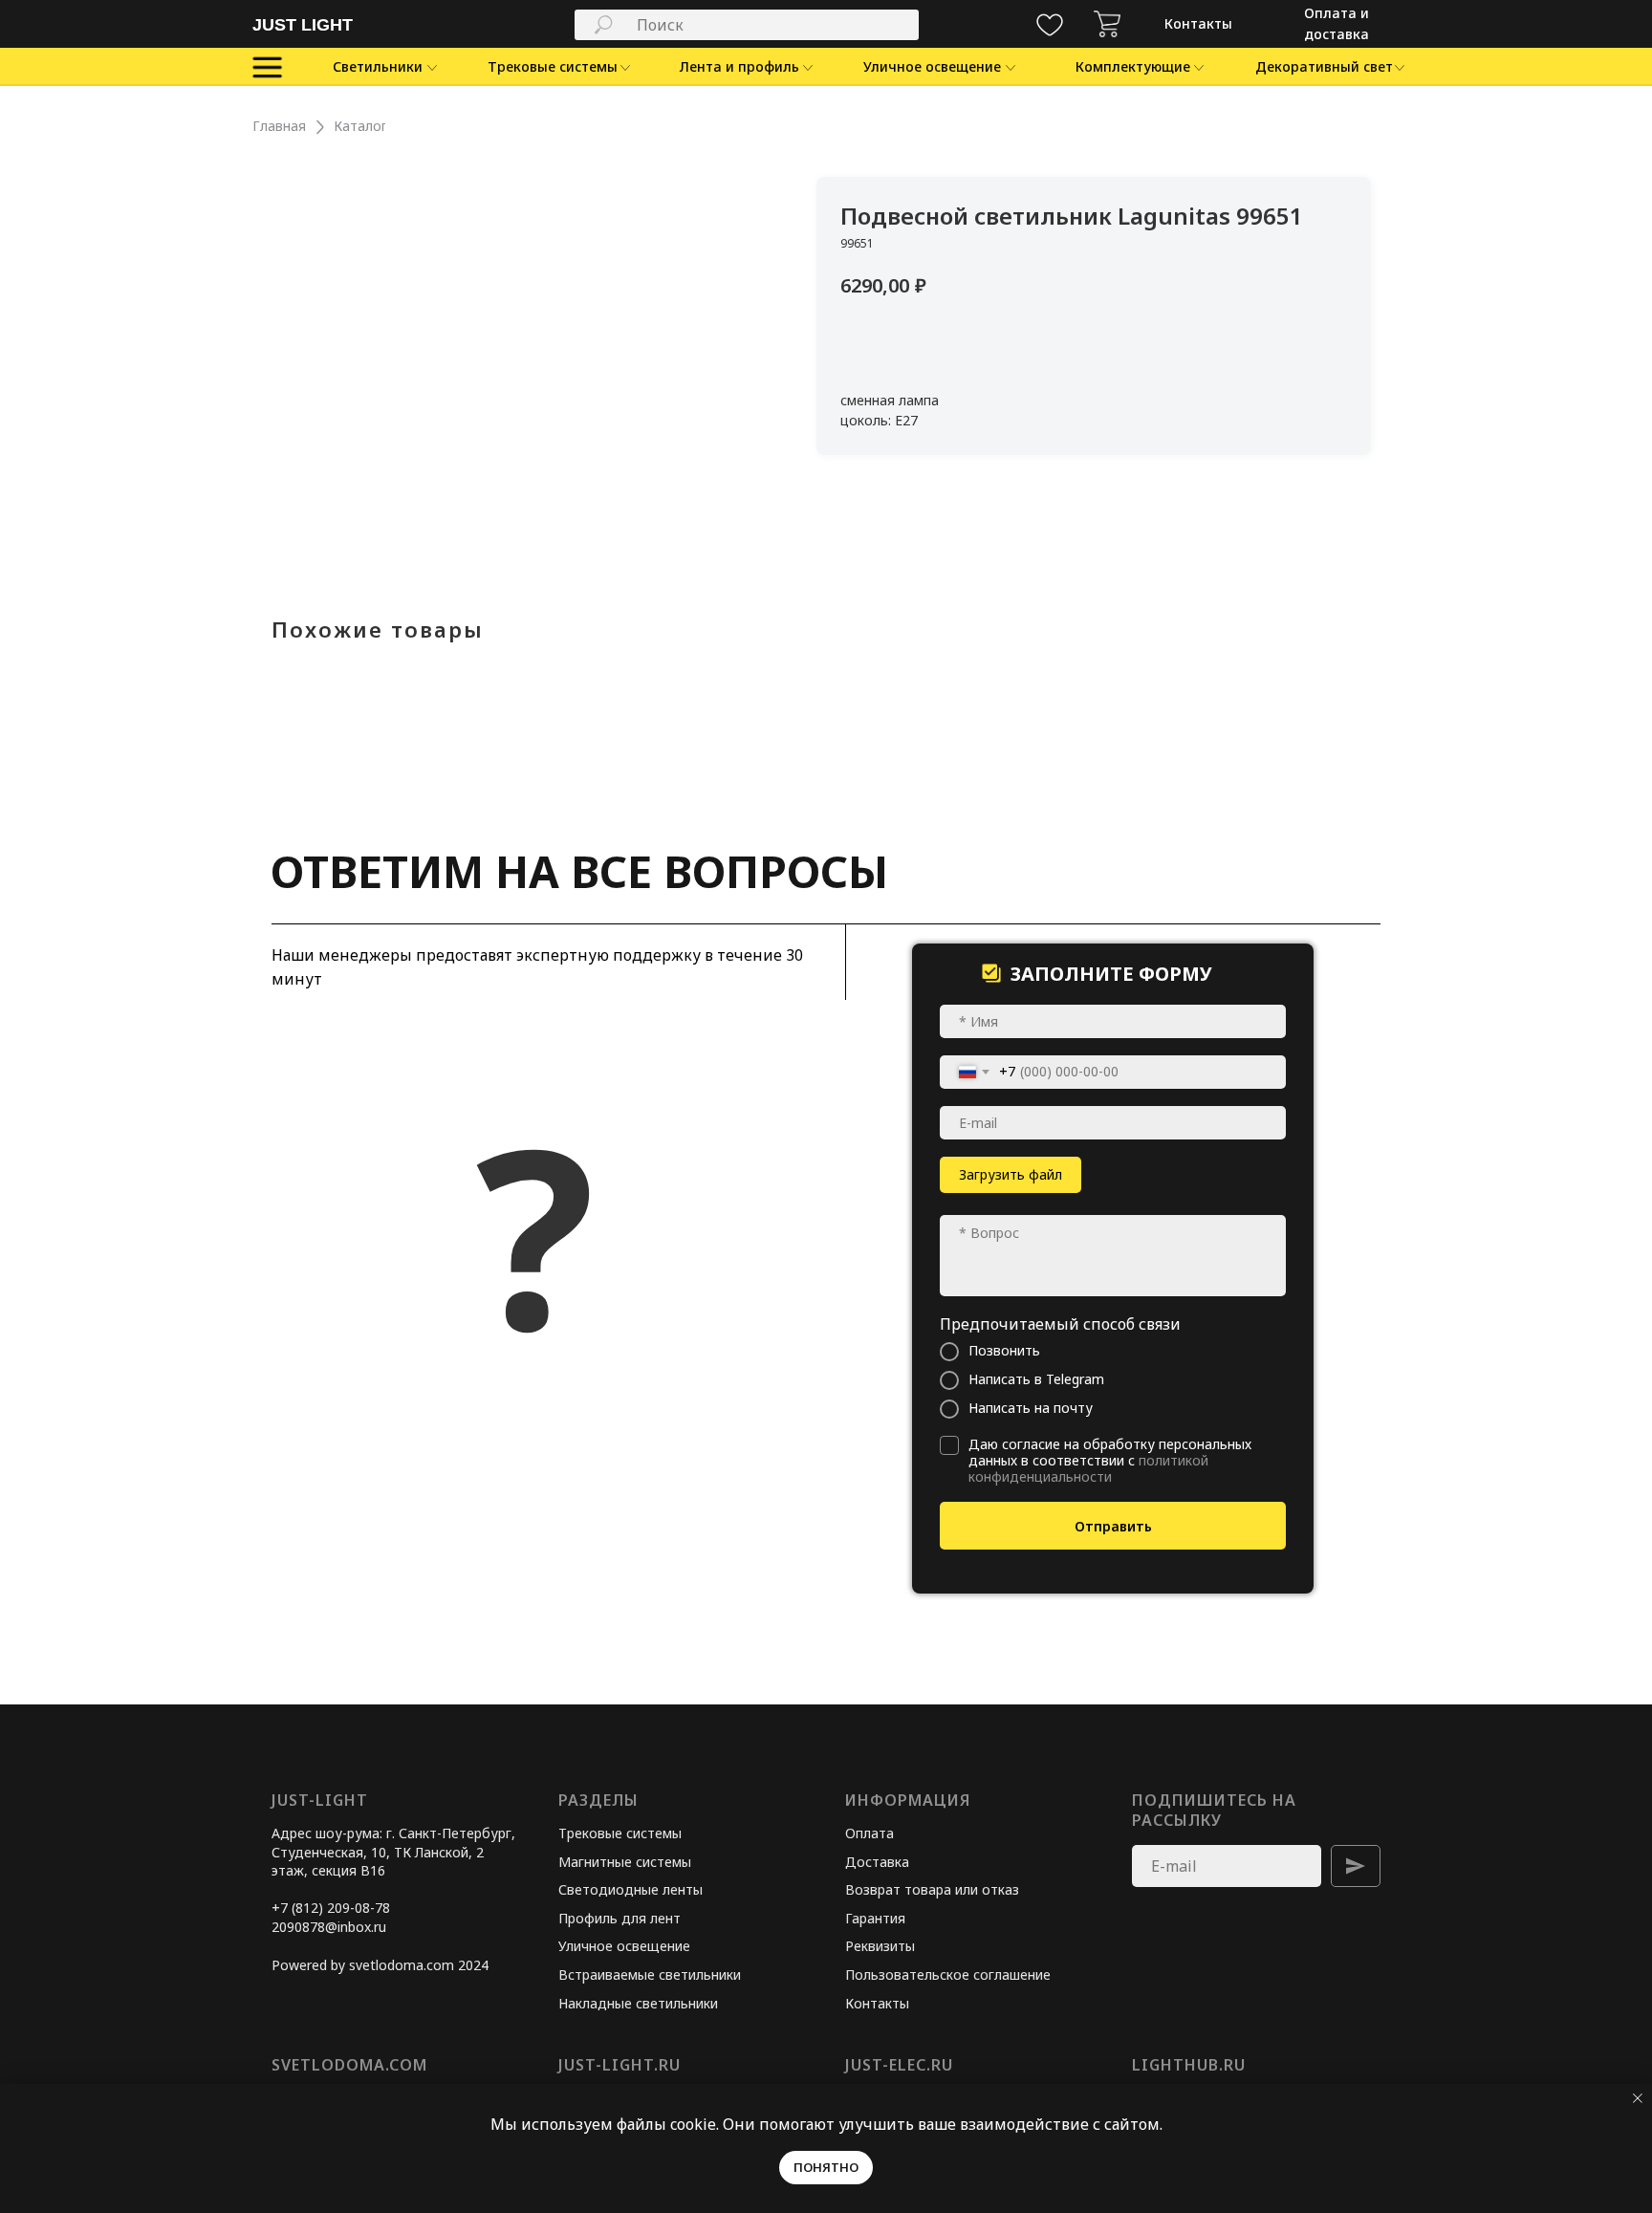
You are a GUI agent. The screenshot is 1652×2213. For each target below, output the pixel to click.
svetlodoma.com (349, 2065)
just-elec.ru (899, 2065)
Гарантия (875, 1918)
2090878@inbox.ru (329, 1927)
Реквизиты (880, 1946)
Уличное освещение (624, 1946)
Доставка (877, 1862)
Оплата (869, 1833)
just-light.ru (619, 2065)
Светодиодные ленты (630, 1889)
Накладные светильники (638, 2003)
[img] (1107, 24)
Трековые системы (620, 1833)
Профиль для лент (619, 1918)
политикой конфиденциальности (1088, 1468)
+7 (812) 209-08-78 (331, 1908)
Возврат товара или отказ (932, 1889)
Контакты (877, 2003)
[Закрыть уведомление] (1638, 2098)
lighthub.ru (1189, 2065)
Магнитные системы (625, 1862)
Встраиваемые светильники (650, 1974)
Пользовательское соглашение (948, 1974)
